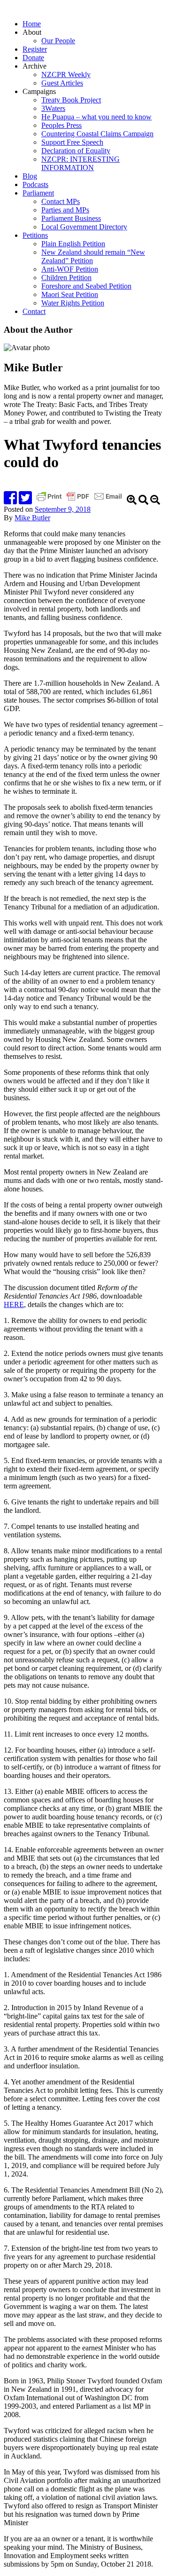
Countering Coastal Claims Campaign (97, 134)
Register (35, 49)
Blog (30, 176)
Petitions (35, 235)
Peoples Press (61, 125)
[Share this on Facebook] (10, 501)
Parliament (38, 193)
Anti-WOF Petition (70, 269)
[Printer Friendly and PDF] (80, 501)
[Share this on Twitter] (25, 501)
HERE (14, 1304)
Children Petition (66, 278)
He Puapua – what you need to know (96, 117)
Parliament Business (71, 218)
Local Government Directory (84, 227)
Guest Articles (62, 83)
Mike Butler (32, 518)
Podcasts (35, 184)
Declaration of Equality (76, 151)
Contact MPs (61, 201)
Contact (34, 311)
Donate (33, 58)
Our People (58, 41)
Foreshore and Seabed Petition (86, 286)
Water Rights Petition (73, 303)
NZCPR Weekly (66, 74)
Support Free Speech (72, 142)
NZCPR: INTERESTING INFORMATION (81, 163)
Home (32, 24)
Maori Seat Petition (70, 294)
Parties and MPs (65, 210)
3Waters (53, 108)
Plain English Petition (73, 244)
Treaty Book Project (71, 100)
